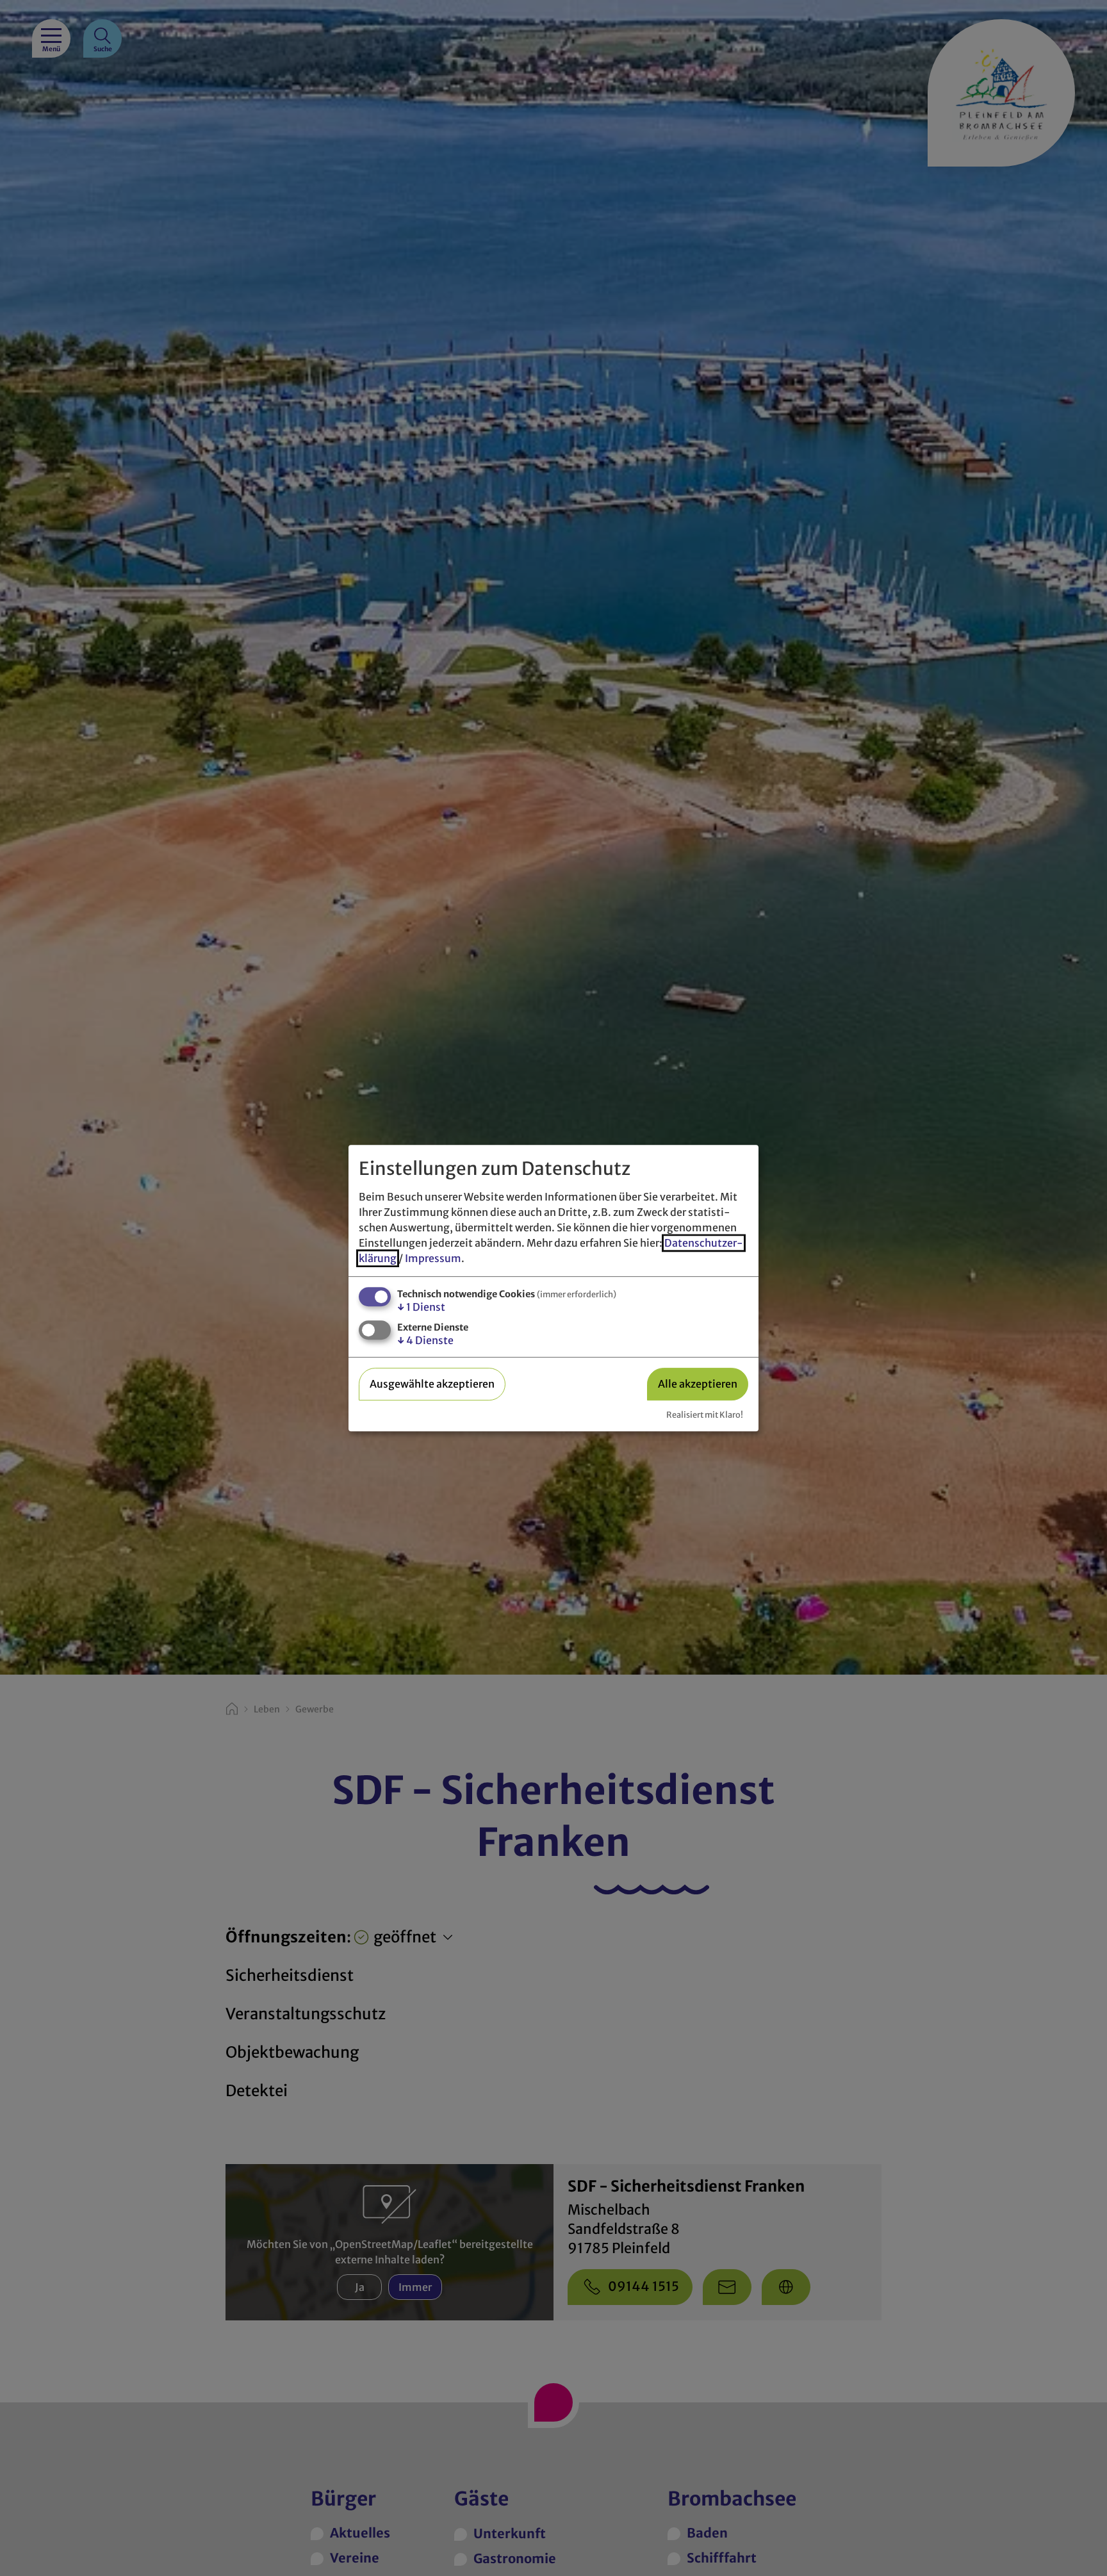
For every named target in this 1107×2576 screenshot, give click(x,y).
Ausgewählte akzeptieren (432, 1384)
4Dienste (425, 1340)
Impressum (433, 1258)
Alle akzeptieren (698, 1384)
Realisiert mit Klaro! (705, 1415)
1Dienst (421, 1307)
